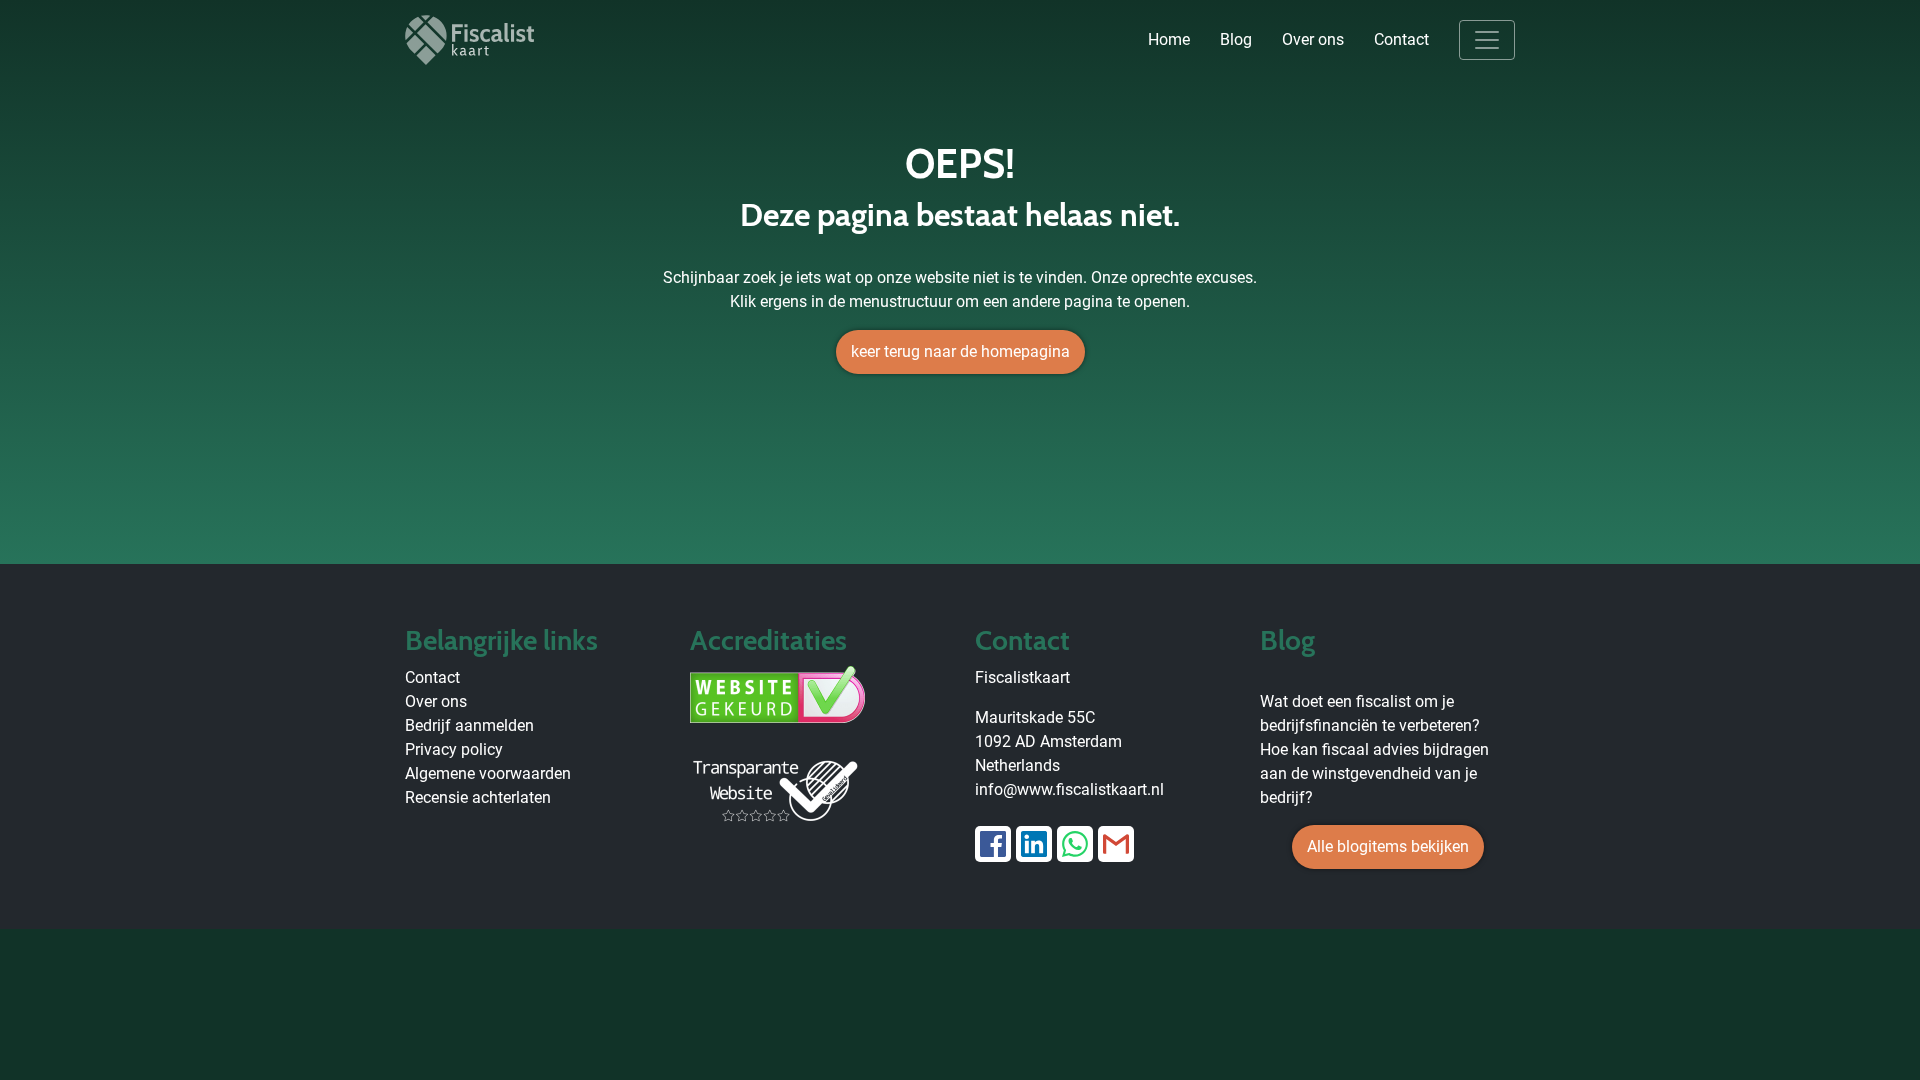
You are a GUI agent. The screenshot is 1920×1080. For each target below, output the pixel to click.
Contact (1401, 39)
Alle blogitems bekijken (1388, 846)
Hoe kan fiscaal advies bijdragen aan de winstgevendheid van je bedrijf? (1374, 773)
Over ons (1313, 39)
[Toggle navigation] (1487, 40)
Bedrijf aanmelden (469, 725)
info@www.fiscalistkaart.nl (1069, 789)
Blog (1236, 39)
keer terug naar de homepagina (960, 351)
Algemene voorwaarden (488, 773)
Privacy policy (454, 749)
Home (1169, 39)
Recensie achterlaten (478, 797)
